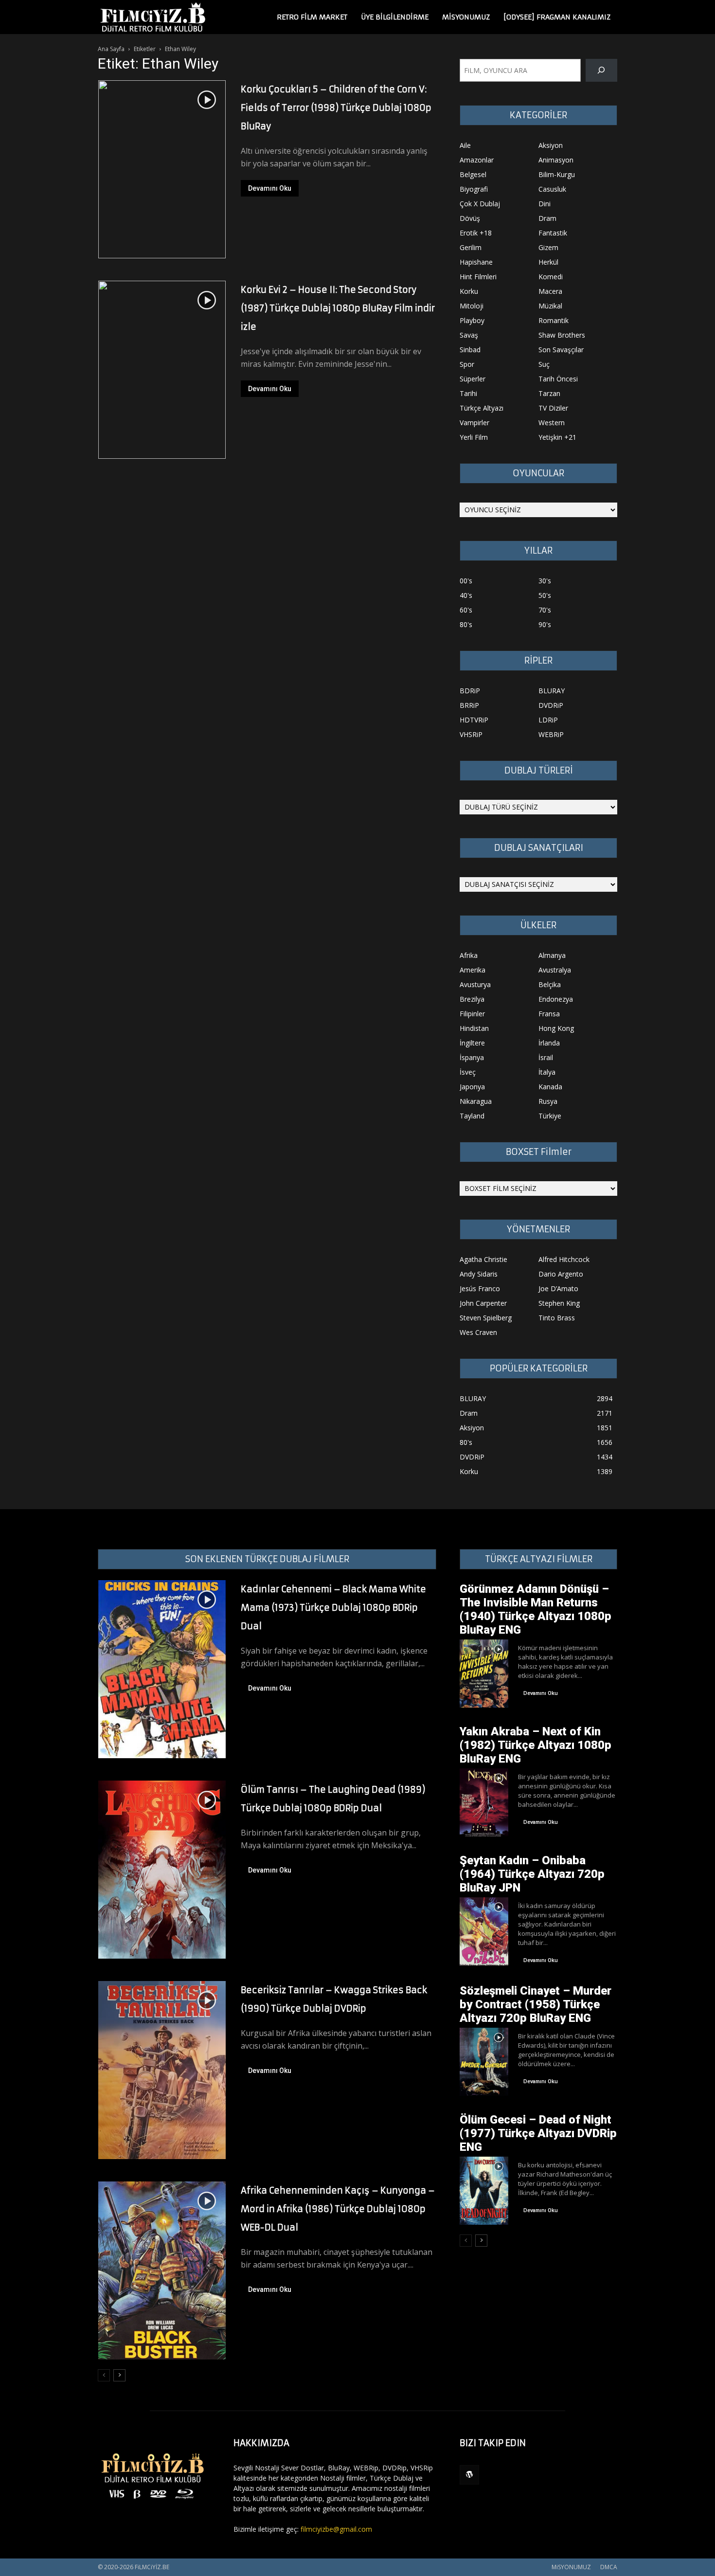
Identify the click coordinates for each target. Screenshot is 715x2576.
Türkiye (550, 1116)
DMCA (609, 2567)
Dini (545, 204)
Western (552, 423)
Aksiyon (551, 145)
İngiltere (472, 1043)
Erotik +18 (476, 233)
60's (466, 610)
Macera (550, 291)
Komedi (551, 277)
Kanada (550, 1087)
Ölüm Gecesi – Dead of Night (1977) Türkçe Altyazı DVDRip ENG (538, 2133)
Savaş (469, 335)
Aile (465, 145)
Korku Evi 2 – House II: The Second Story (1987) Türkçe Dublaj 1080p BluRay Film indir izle (338, 308)
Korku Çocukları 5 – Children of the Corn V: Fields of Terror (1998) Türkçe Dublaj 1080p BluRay (336, 108)
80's (466, 624)
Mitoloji (472, 306)
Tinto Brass (557, 1318)
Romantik (554, 320)
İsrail (546, 1057)
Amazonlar (477, 160)
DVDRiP (551, 705)
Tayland (472, 1116)
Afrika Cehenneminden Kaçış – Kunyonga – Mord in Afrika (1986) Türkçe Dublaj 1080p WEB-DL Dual (338, 2209)
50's (545, 595)
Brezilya (472, 999)
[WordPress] (469, 2475)
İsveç (468, 1072)
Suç (544, 364)
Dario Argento (561, 1274)
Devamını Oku (270, 188)
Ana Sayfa (111, 49)
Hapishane (476, 262)
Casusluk (552, 189)
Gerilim (471, 247)
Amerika (473, 970)
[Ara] (601, 70)
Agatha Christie (483, 1259)
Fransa (549, 1014)
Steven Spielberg (486, 1318)
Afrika (469, 955)
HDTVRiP (474, 720)
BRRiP (469, 705)
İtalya (547, 1072)
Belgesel (473, 174)
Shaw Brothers (562, 335)
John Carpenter (483, 1303)
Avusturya (475, 984)
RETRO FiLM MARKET (312, 17)
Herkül (548, 262)
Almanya (552, 955)
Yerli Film (474, 437)
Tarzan (549, 393)
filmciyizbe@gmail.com (336, 2529)
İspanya (472, 1057)
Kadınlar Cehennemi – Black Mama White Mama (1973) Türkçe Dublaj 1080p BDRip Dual (333, 1608)
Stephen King (559, 1303)
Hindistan (474, 1028)
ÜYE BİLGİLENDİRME (395, 17)
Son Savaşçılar (561, 350)
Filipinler (472, 1014)
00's (466, 581)
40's (466, 595)
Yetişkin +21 (557, 437)
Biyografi (474, 189)
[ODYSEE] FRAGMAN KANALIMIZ (557, 17)
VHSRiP (471, 734)
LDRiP (548, 720)
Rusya (548, 1101)
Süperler (473, 379)
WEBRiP (551, 734)
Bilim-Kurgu (557, 174)
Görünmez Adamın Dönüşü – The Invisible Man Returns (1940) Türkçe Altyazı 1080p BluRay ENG (536, 1609)
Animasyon (556, 160)
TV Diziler (553, 408)
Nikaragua (476, 1101)
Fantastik (553, 233)
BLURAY (552, 691)
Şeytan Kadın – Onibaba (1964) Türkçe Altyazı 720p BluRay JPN (532, 1874)
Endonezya (556, 999)
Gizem (548, 247)
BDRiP (470, 691)
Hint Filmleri (478, 277)
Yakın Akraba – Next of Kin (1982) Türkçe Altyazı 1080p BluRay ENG (536, 1745)
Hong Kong (556, 1028)
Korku (469, 291)
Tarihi (468, 393)
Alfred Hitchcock (564, 1259)
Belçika (550, 984)
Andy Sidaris (479, 1274)
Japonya (472, 1087)
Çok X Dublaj (480, 204)
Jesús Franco (480, 1288)
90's (545, 624)
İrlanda (549, 1043)
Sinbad (470, 350)
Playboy (472, 320)
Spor (467, 364)
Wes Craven (478, 1332)
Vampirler (474, 423)
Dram (547, 218)
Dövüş (470, 218)
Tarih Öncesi (558, 379)
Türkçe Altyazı (482, 408)
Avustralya (555, 970)
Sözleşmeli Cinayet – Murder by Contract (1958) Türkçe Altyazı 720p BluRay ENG (536, 2004)
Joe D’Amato (558, 1288)
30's (545, 581)
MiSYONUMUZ (466, 17)
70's (545, 610)
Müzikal (550, 306)
